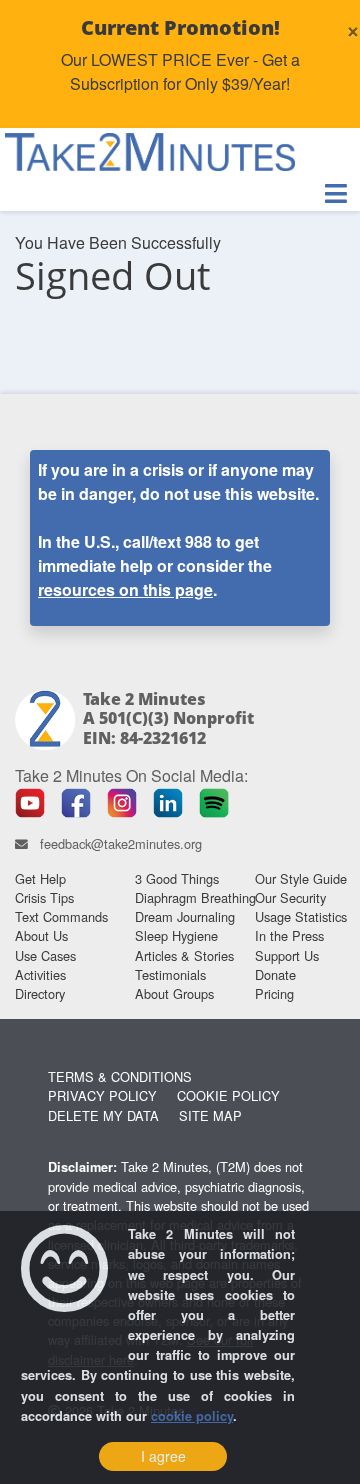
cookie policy (192, 1416)
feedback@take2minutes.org (121, 843)
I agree (163, 1456)
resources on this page (125, 589)
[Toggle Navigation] (336, 193)
